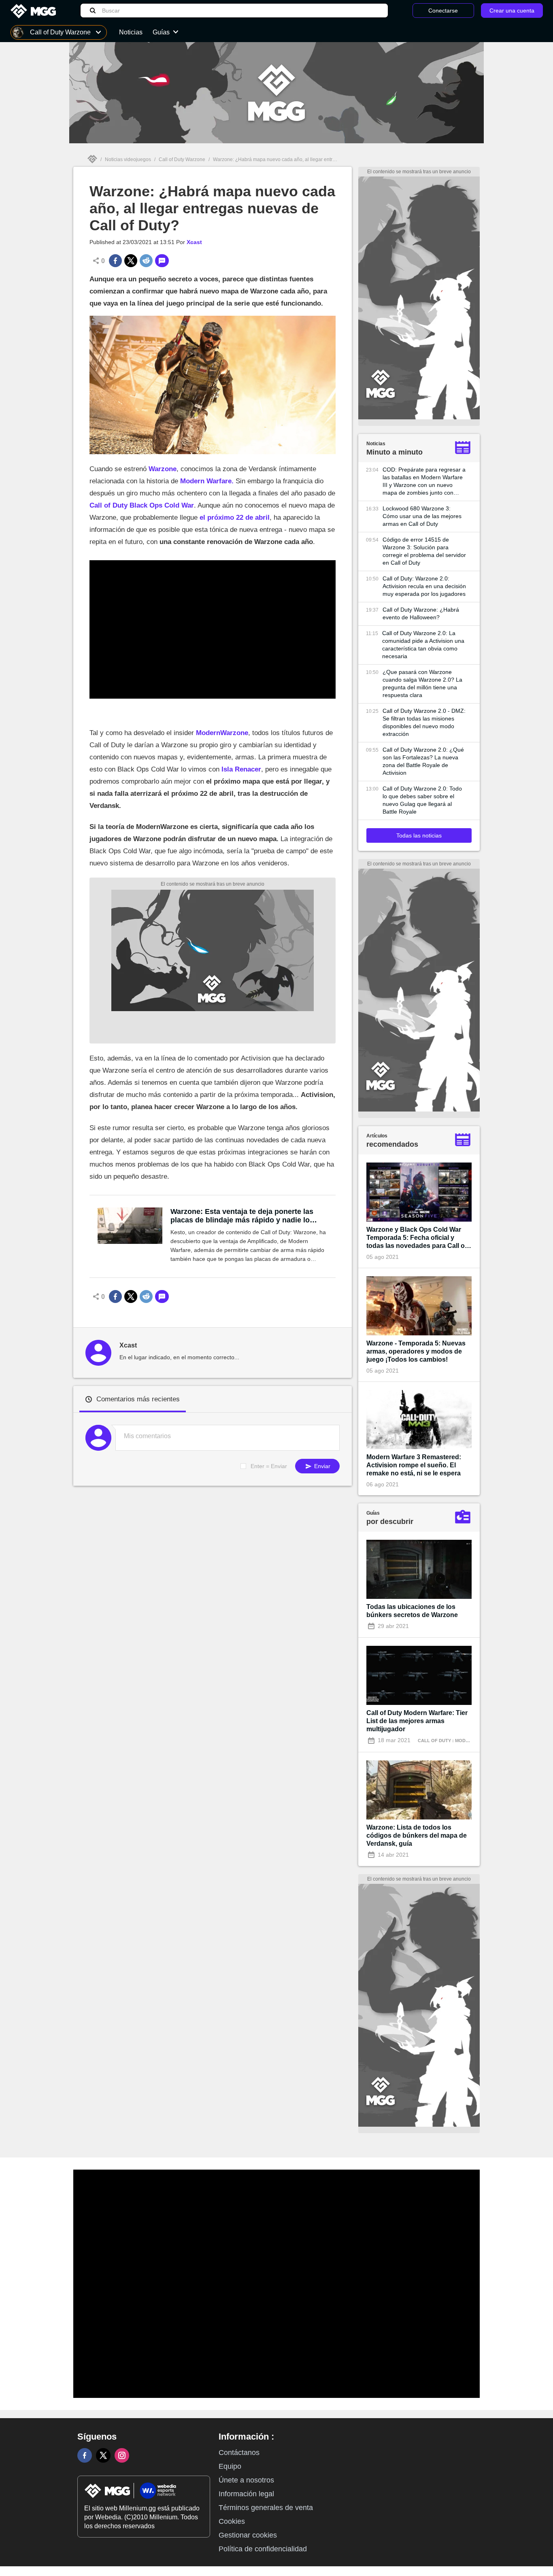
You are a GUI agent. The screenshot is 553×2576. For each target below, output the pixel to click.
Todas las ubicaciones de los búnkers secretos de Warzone (412, 1611)
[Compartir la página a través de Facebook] (115, 261)
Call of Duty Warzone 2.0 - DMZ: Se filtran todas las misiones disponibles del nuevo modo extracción (424, 722)
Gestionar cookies (248, 2535)
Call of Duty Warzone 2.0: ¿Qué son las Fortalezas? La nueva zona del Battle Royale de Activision (423, 761)
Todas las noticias (419, 835)
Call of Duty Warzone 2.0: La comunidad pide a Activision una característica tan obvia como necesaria (423, 645)
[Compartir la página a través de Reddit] (146, 261)
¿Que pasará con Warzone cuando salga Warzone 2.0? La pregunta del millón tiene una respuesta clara (422, 683)
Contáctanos (239, 2453)
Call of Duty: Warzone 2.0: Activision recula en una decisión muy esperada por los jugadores (424, 586)
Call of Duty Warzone (182, 159)
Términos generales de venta (266, 2508)
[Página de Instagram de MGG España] (122, 2455)
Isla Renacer (241, 769)
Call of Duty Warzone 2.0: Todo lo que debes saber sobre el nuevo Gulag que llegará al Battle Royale (422, 800)
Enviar (321, 1466)
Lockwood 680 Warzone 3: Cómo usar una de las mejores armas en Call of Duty (422, 516)
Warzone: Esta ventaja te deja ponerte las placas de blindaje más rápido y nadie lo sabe (242, 1216)
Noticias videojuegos (128, 159)
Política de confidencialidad (263, 2549)
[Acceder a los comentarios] (162, 261)
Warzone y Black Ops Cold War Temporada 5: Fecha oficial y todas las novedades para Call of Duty (417, 1238)
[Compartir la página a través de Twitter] (131, 261)
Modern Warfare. (207, 481)
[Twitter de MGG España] (103, 2455)
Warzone (163, 469)
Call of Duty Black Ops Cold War (142, 505)
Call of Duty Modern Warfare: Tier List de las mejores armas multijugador (417, 1721)
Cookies (232, 2521)
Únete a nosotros (246, 2480)
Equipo (230, 2466)
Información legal (246, 2494)
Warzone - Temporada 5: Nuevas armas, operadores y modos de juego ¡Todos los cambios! (416, 1351)
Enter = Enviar (269, 1466)
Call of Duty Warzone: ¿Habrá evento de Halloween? (421, 613)
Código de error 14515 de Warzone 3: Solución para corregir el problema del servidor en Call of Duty (424, 551)
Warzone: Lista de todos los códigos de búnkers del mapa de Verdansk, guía (417, 1835)
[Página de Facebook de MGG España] (85, 2455)
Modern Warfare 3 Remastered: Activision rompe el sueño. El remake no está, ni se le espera (414, 1465)
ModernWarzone (222, 733)
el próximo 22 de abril (235, 518)
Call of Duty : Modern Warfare (458, 1741)
